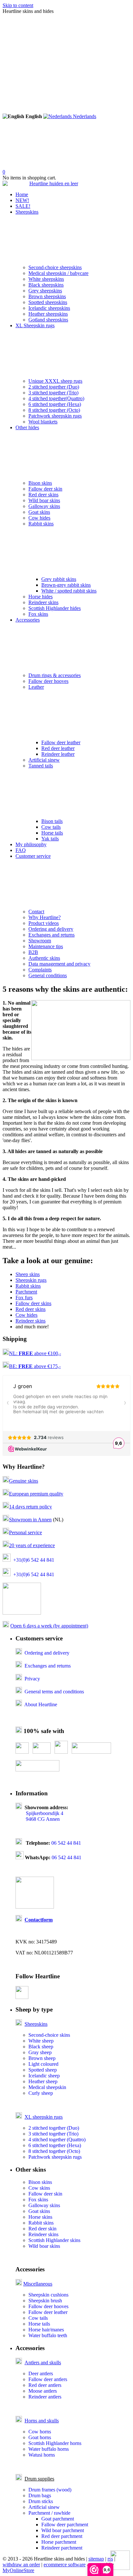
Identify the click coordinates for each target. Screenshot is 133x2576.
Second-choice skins (49, 2035)
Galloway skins (44, 506)
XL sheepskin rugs (44, 2117)
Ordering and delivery (51, 929)
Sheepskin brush (45, 2301)
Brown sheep (42, 2058)
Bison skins (40, 483)
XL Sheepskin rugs (35, 325)
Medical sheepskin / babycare (58, 273)
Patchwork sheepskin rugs (55, 416)
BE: (14, 1366)
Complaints (40, 970)
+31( (18, 1560)
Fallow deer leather (61, 742)
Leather (36, 687)
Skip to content (18, 5)
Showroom (40, 941)
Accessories (28, 620)
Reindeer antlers (45, 2397)
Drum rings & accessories (55, 675)
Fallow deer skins (33, 1303)
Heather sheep (43, 2081)
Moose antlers (43, 2391)
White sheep (41, 2041)
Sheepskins (27, 212)
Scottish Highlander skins (54, 2240)
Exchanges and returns (51, 935)
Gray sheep (40, 2052)
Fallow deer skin (45, 489)
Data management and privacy (59, 964)
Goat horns (40, 2437)
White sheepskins (46, 279)
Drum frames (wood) (50, 2490)
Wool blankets (43, 422)
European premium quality (36, 1494)
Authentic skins (44, 958)
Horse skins (40, 2217)
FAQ (21, 850)
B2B (33, 952)
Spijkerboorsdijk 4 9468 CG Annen (39, 1816)
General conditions (48, 975)
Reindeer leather (58, 754)
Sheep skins (28, 1274)
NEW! (22, 200)
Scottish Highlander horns (55, 2443)
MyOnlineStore (18, 2570)
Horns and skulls (42, 2421)
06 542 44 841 (66, 1843)
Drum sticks (41, 2501)
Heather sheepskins (48, 314)
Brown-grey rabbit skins (66, 585)
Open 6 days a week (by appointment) (49, 1626)
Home (22, 194)
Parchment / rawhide (49, 2513)
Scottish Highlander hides (55, 608)
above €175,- (40, 1366)
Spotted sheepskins (48, 302)
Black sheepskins (46, 285)
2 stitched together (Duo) (54, 387)
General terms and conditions (54, 1692)
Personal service (26, 1532)
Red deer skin (42, 2229)
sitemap (96, 2559)
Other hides (27, 427)
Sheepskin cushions (48, 2295)
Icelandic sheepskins (49, 308)
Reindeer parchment (62, 2548)
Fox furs (24, 1298)
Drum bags (40, 2495)
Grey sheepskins (45, 291)
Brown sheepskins (47, 296)
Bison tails (52, 821)
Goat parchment (58, 2519)
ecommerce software (65, 2565)
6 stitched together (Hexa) (55, 404)
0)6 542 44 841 (39, 1560)
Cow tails (51, 827)
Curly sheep (41, 2093)
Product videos (44, 923)
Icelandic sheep (44, 2076)
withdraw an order (21, 2565)
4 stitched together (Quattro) (57, 2140)
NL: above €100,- (35, 1353)
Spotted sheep (43, 2070)
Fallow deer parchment (65, 2525)
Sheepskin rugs (31, 1280)
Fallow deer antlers (48, 2379)
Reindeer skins (43, 602)
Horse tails (52, 833)
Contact (36, 912)
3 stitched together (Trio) (53, 393)
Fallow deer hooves (48, 681)
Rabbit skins (41, 524)
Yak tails (50, 839)
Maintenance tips (46, 946)
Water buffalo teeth (48, 2335)
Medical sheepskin (47, 2087)
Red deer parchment (62, 2536)
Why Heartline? (45, 917)
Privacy (32, 1679)
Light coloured (43, 2064)
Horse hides (41, 597)
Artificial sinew (44, 760)
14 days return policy (31, 1507)
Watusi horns (42, 2455)
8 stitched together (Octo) (54, 410)
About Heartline (41, 1704)
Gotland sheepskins (48, 320)
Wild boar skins (44, 500)
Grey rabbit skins (59, 579)
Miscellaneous (38, 2284)
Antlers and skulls (43, 2363)
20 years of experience (32, 1545)
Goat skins (39, 512)
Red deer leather (58, 748)
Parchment (26, 1292)
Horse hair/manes (46, 2330)
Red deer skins (43, 495)
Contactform (39, 1920)
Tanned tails (41, 766)
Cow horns (40, 2432)
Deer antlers (41, 2373)
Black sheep (41, 2047)
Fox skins (38, 614)
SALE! (23, 206)
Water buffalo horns (49, 2449)
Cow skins (39, 2188)
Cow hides (39, 518)
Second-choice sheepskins (55, 267)
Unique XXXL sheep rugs (55, 381)
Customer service (33, 856)
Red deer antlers (45, 2385)
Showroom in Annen (30, 1520)
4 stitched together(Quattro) (56, 398)
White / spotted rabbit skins (69, 591)
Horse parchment (59, 2542)
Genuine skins (24, 1481)
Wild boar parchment (63, 2530)
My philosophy (31, 844)
